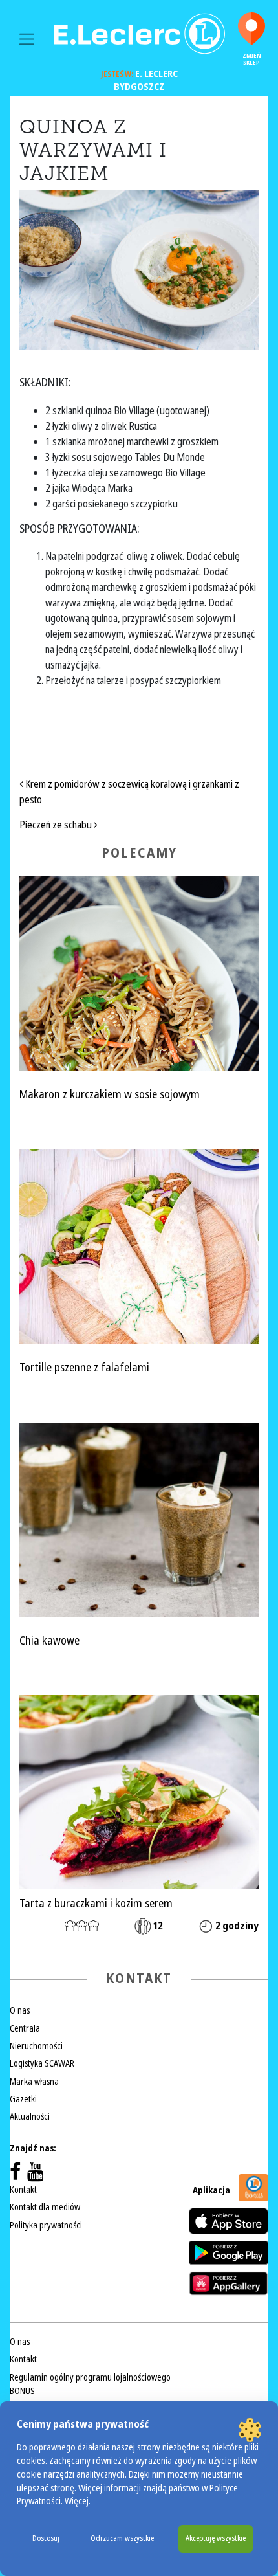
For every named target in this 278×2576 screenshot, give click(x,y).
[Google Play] (229, 2252)
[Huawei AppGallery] (229, 2283)
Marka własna (34, 2082)
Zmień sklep (252, 59)
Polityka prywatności (46, 2225)
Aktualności (30, 2116)
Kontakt (23, 2190)
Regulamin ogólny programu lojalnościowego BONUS (90, 2384)
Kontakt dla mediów (45, 2207)
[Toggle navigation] (27, 39)
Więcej (77, 2501)
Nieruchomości (36, 2046)
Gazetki (23, 2099)
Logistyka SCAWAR (42, 2063)
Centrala (25, 2028)
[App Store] (229, 2221)
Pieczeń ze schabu (57, 825)
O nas (20, 2010)
